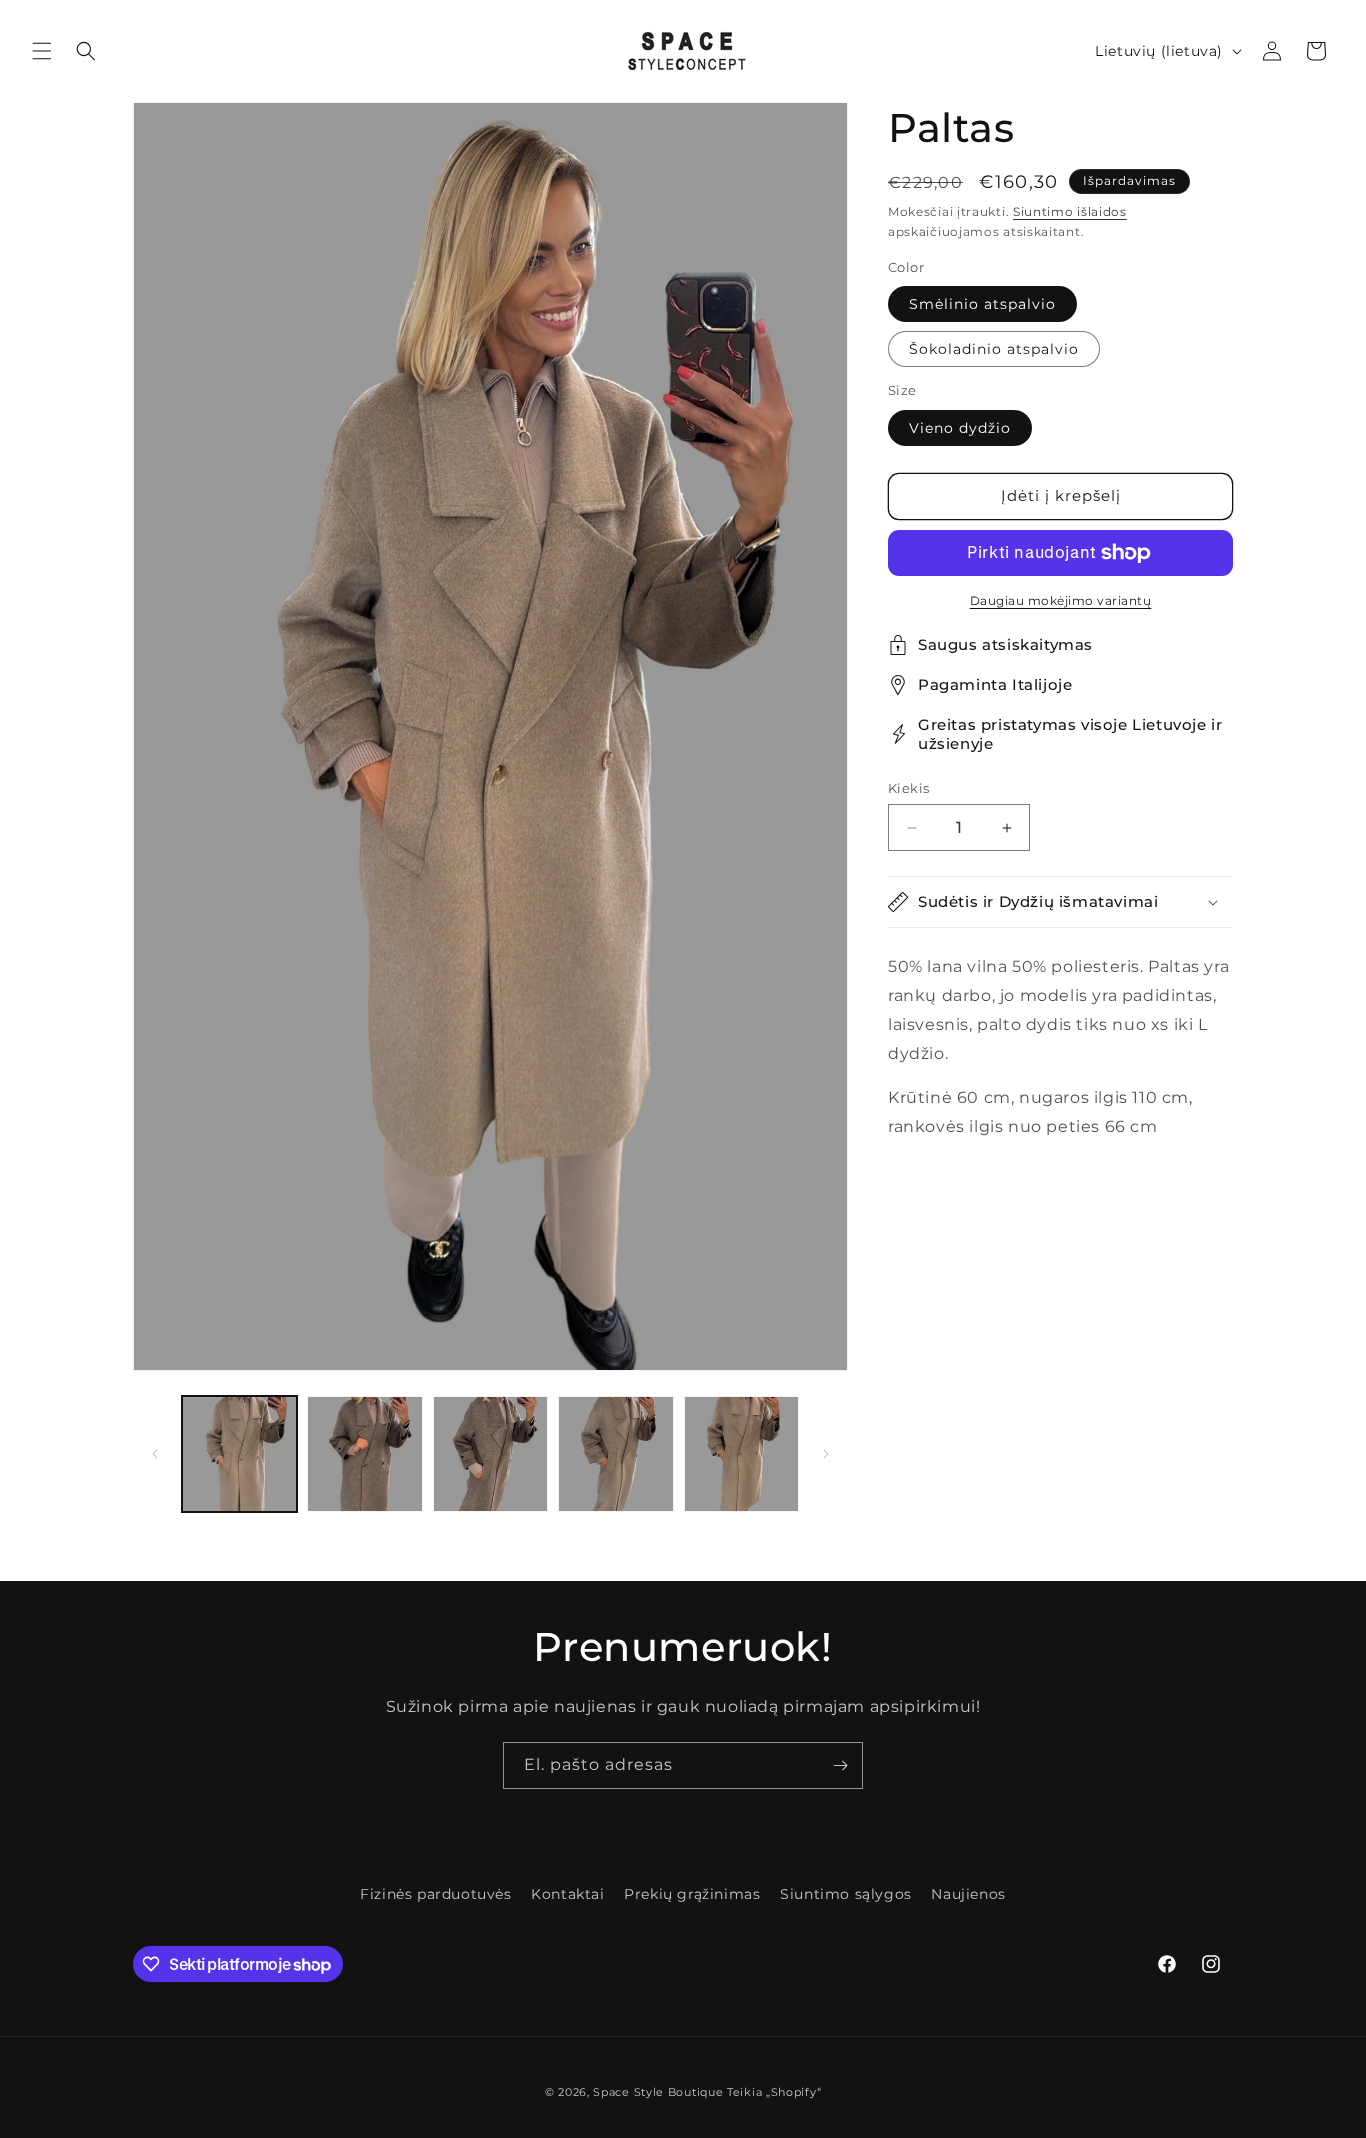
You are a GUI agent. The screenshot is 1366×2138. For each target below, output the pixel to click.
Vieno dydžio (960, 428)
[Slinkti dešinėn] (826, 1454)
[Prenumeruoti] (840, 1765)
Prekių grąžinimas (692, 1894)
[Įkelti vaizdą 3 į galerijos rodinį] (364, 1453)
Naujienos (968, 1894)
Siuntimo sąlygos (846, 1894)
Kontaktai (567, 1894)
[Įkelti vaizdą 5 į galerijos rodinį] (615, 1453)
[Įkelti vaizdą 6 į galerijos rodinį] (741, 1453)
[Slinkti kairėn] (155, 1454)
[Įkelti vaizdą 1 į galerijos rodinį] (239, 1453)
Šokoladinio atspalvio (994, 349)
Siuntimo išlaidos (1070, 211)
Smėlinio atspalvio (982, 304)
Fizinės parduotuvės (435, 1894)
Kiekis (908, 788)
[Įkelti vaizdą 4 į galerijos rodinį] (490, 1453)
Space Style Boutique (658, 2092)
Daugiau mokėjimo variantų (1061, 600)
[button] (42, 51)
